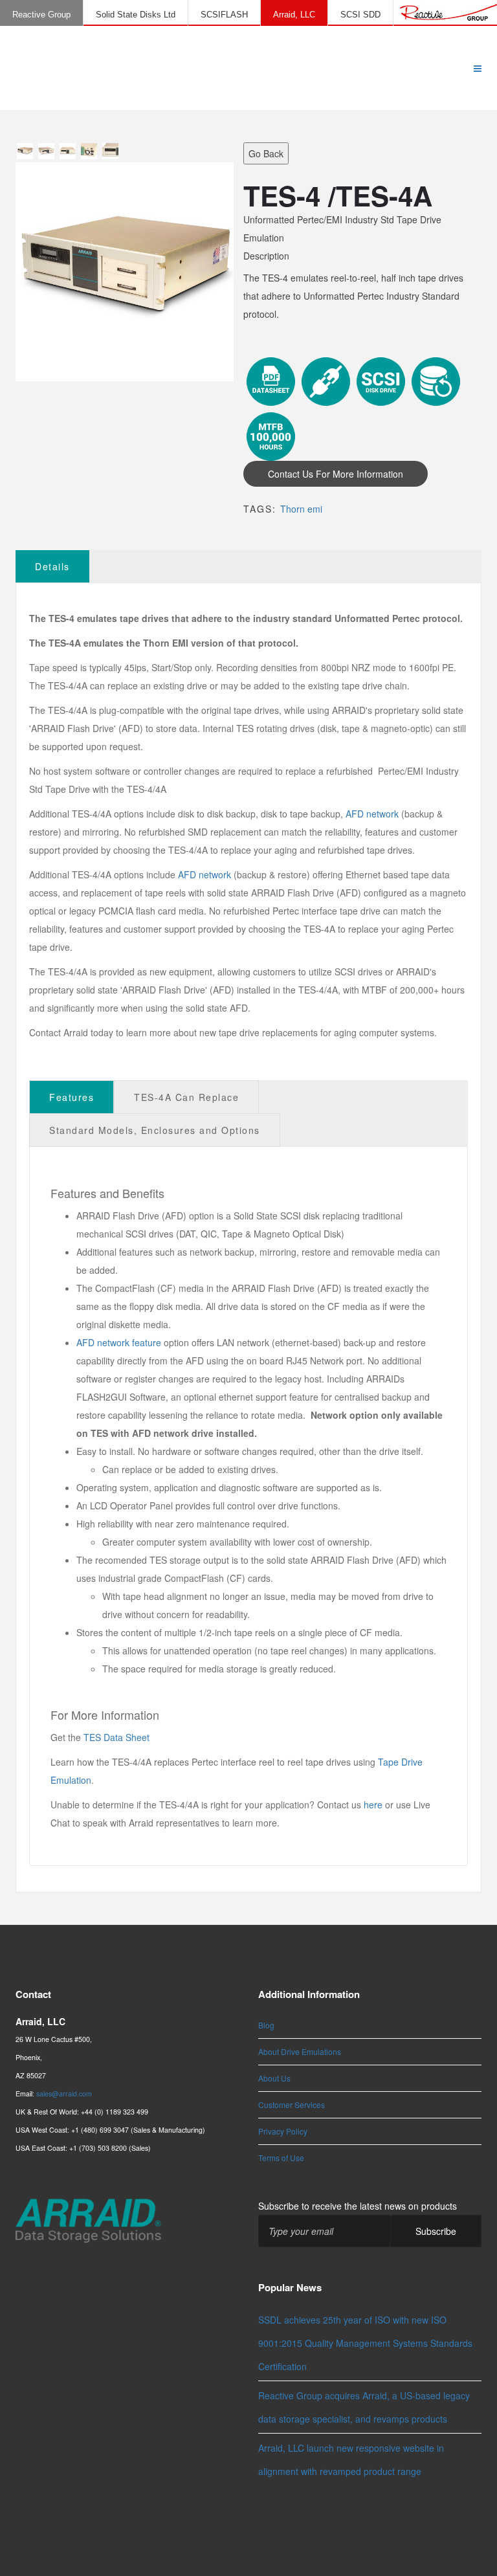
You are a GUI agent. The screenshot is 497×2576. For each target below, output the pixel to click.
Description (266, 256)
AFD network (372, 814)
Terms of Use (281, 2158)
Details (52, 566)
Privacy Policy (283, 2131)
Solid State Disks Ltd (136, 15)
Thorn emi (301, 509)
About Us (274, 2078)
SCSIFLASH (224, 15)
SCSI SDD (360, 15)
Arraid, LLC (294, 15)
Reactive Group (41, 15)
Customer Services (292, 2104)
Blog (266, 2025)
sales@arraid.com (64, 2093)
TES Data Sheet (116, 1737)
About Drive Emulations (300, 2051)
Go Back (266, 153)
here (372, 1804)
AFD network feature (119, 1342)
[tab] (72, 1097)
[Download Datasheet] (271, 380)
